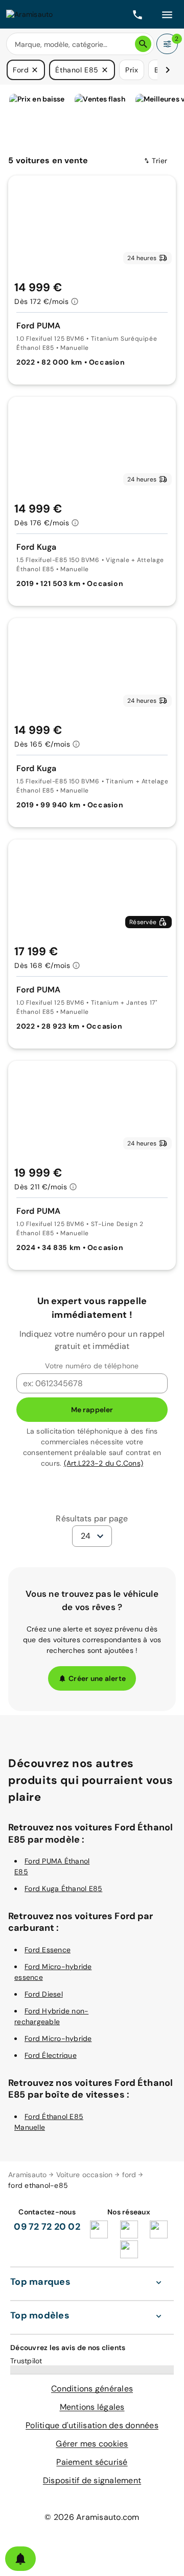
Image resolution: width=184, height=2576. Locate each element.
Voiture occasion (85, 2175)
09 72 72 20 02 (47, 2227)
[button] (35, 70)
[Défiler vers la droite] (168, 70)
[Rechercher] (143, 44)
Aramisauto (28, 2175)
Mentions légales (92, 2407)
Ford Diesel (44, 1994)
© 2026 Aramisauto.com (92, 2517)
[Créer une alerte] (20, 2559)
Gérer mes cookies (92, 2444)
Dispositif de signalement (92, 2480)
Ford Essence (48, 1950)
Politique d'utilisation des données (92, 2425)
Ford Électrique (51, 2055)
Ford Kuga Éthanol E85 (63, 1889)
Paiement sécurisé (92, 2462)
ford (129, 2175)
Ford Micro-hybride (58, 2038)
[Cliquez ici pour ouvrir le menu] (167, 14)
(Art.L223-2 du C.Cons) (104, 1463)
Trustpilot (26, 2361)
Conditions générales (92, 2389)
